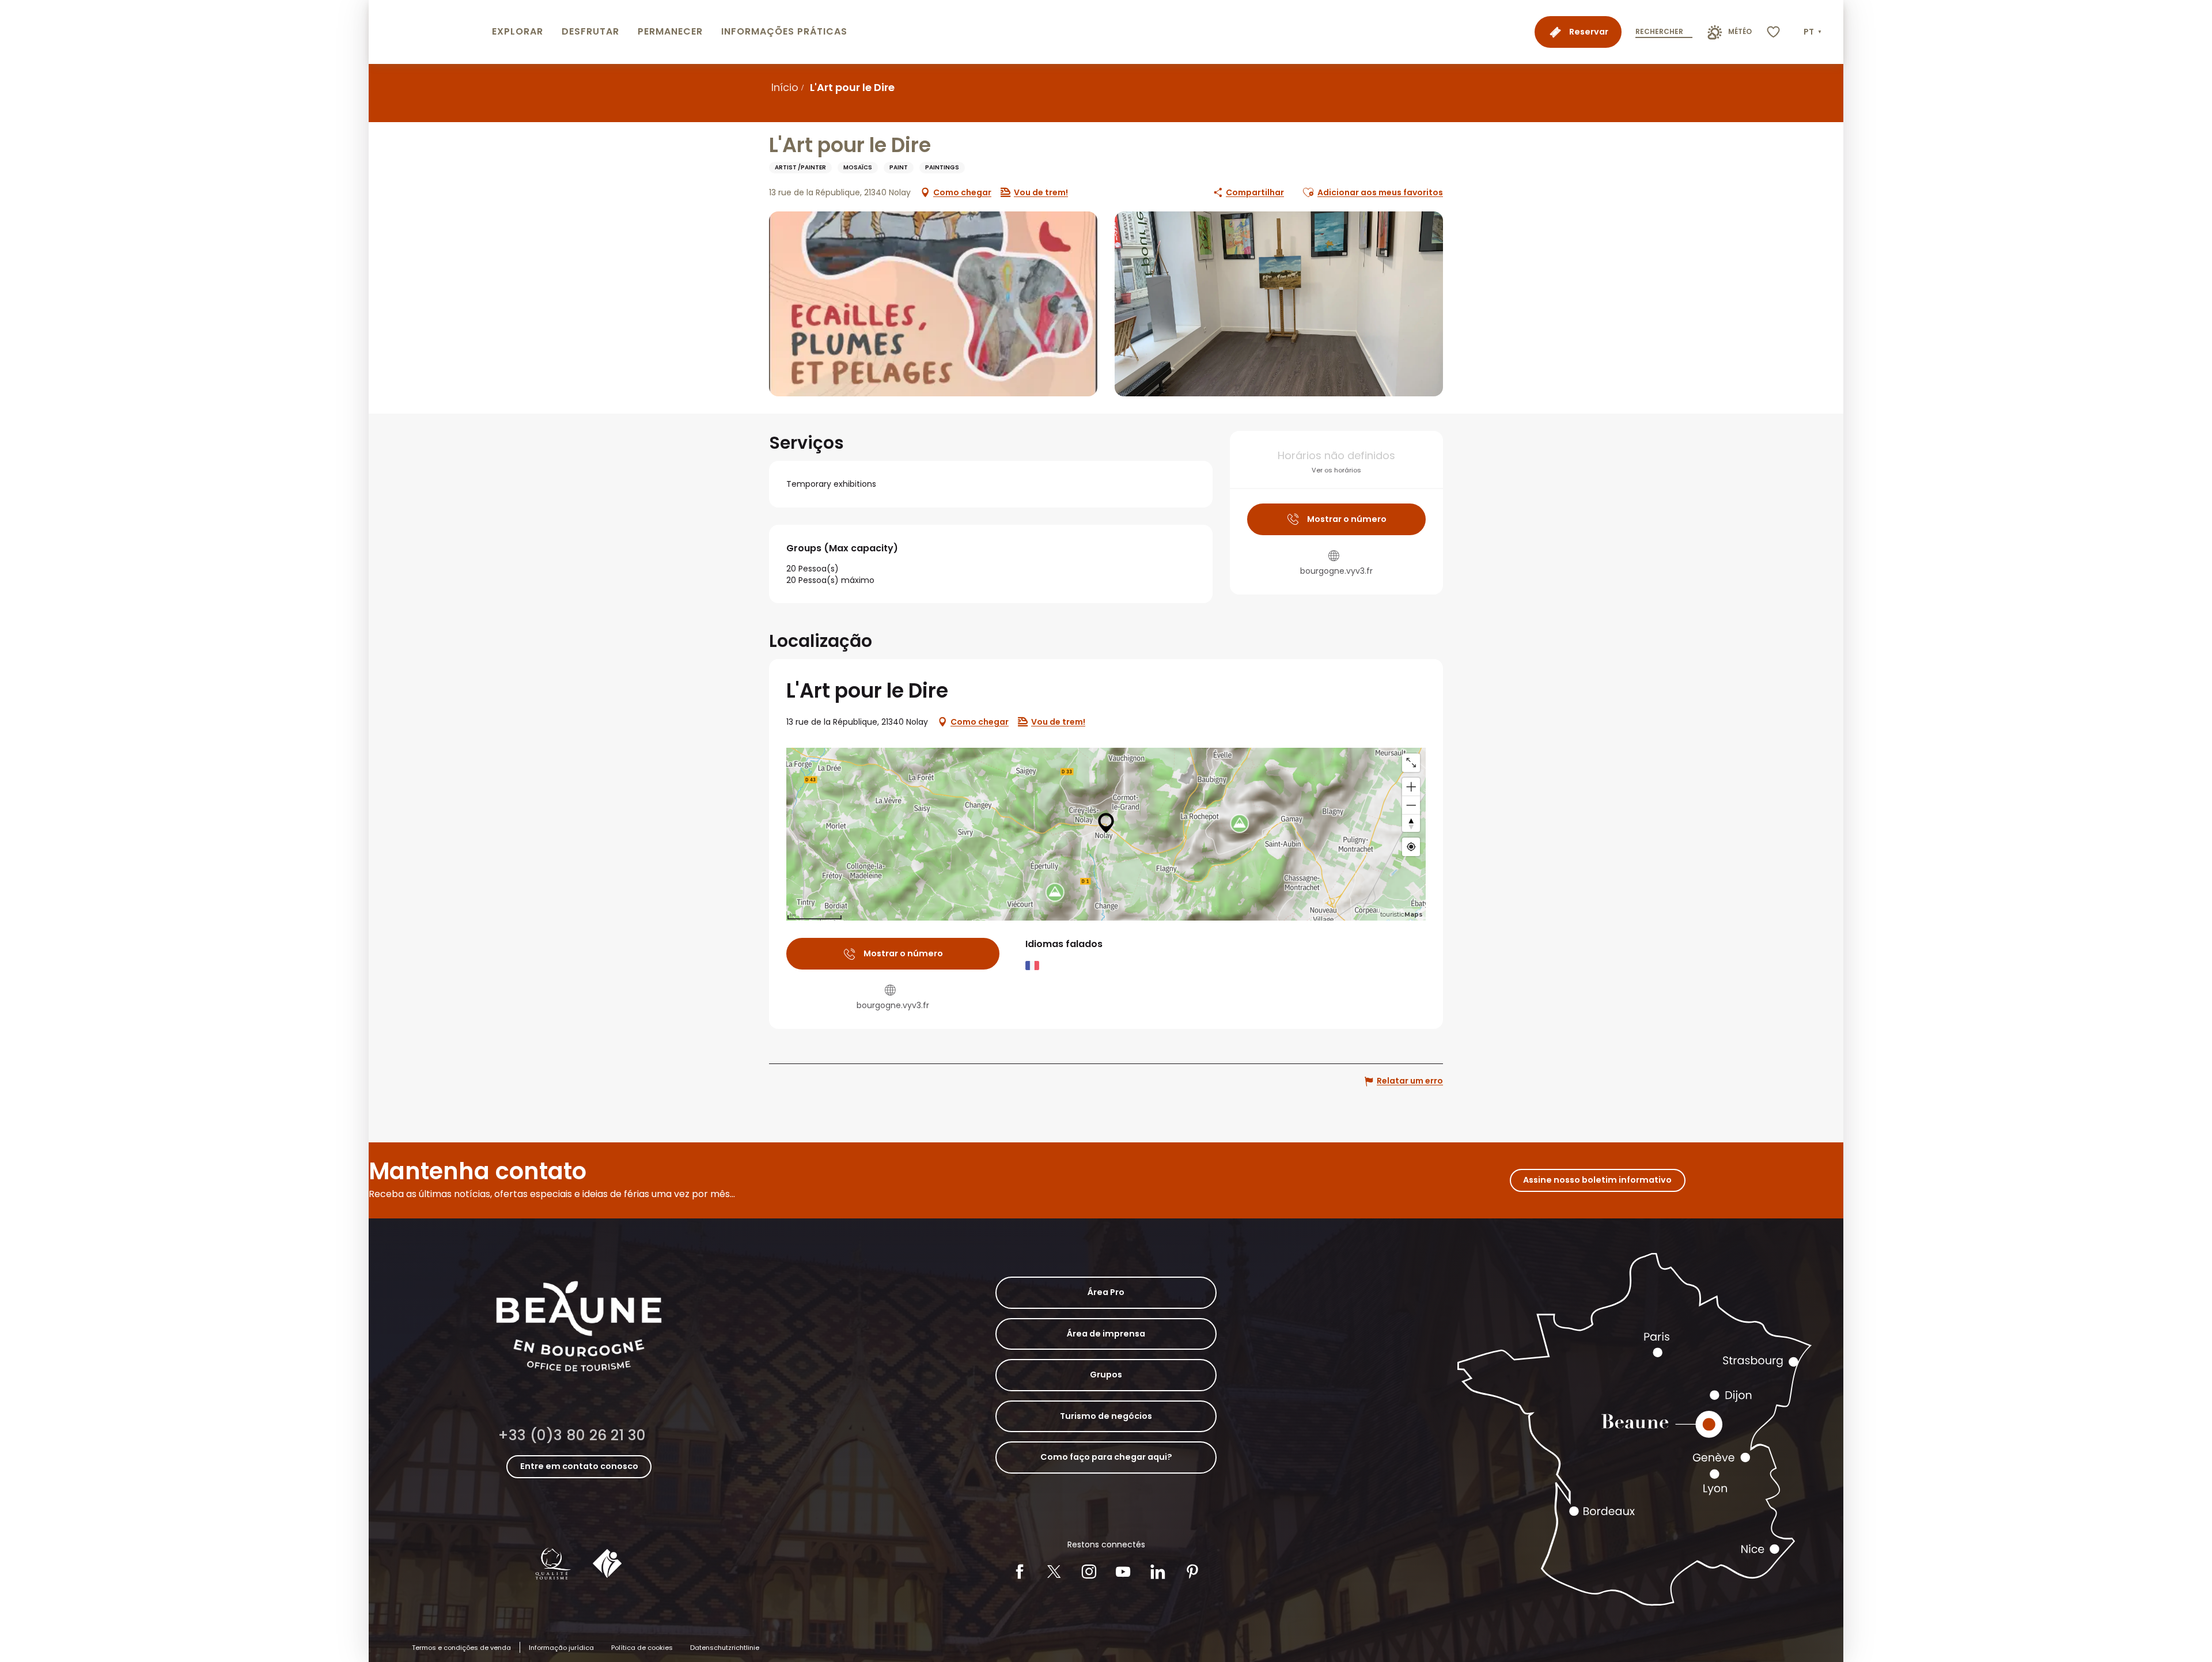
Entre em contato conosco (579, 1466)
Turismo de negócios (1106, 1416)
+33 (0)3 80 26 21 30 (572, 1435)
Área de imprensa (1106, 1334)
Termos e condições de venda (461, 1648)
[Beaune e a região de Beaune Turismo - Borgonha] (428, 32)
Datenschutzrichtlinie (725, 1648)
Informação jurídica (561, 1648)
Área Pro (1106, 1292)
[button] (1814, 32)
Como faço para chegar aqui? (1106, 1457)
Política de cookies (642, 1648)
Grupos (1106, 1375)
